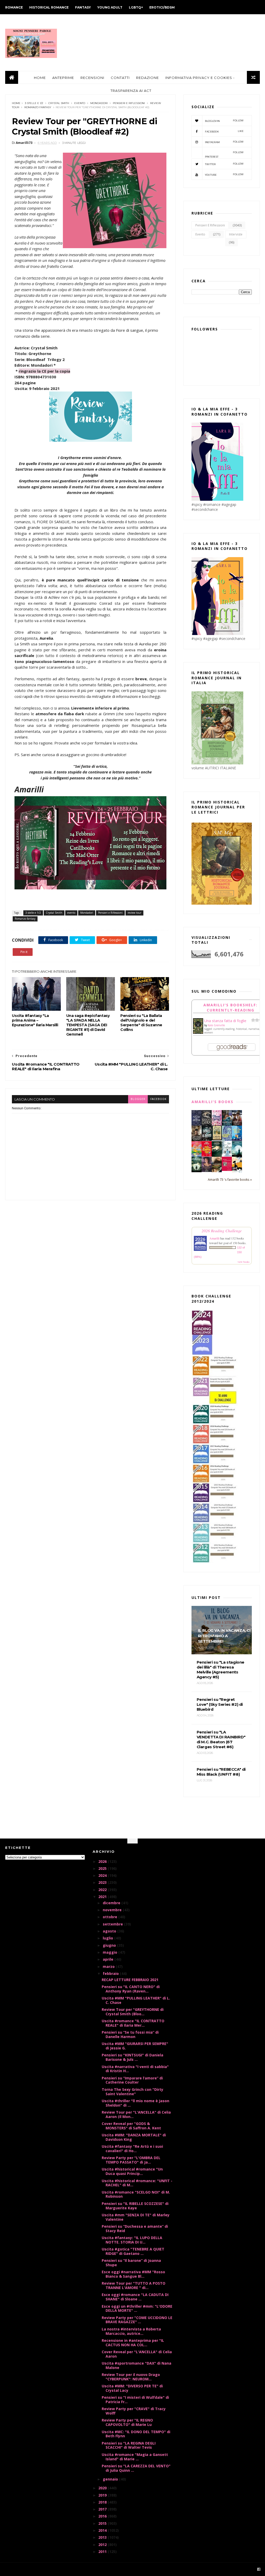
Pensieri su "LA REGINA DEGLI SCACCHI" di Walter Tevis (129, 2445)
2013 (103, 2537)
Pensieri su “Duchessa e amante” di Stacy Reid (135, 2228)
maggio (111, 1952)
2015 (103, 2523)
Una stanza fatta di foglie (225, 1021)
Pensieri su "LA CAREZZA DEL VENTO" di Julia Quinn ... (136, 2468)
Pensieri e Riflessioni (129, 103)
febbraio (111, 1973)
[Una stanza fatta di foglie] (198, 1033)
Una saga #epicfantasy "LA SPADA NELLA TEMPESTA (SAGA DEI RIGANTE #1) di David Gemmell (88, 1025)
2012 (103, 2545)
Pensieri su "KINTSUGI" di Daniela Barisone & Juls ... (132, 2057)
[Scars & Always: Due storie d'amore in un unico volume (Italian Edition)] (207, 1139)
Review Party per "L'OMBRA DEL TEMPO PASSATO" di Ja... (131, 2160)
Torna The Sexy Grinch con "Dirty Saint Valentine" (132, 2092)
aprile (109, 1959)
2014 (103, 2530)
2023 (103, 1882)
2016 (103, 2516)
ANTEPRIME (63, 78)
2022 (103, 1890)
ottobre (111, 1917)
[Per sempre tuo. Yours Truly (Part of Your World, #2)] (207, 1155)
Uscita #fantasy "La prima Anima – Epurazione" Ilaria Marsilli (35, 1020)
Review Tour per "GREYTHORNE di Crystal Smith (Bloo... (133, 2012)
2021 (103, 1897)
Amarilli (214, 1238)
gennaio (111, 2479)
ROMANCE (14, 7)
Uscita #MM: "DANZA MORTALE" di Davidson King (134, 2137)
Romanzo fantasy (38, 107)
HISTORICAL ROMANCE (49, 7)
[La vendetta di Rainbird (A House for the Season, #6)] (227, 1169)
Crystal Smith (59, 103)
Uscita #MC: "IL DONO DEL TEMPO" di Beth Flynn (136, 2434)
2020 (103, 2488)
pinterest (224, 154)
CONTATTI (120, 78)
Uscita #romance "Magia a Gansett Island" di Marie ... (135, 2457)
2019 (103, 2495)
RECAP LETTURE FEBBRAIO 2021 (130, 1980)
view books (244, 1262)
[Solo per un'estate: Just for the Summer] (197, 1156)
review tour (134, 913)
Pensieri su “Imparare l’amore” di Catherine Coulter (132, 2080)
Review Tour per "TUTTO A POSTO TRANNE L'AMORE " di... (134, 2285)
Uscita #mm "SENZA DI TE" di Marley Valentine (136, 2217)
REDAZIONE (148, 78)
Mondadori (99, 103)
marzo (109, 1966)
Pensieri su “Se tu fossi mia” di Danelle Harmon (130, 2034)
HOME (40, 78)
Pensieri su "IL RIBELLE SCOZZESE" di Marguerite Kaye (135, 2206)
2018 (103, 2502)
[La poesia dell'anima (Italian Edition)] (197, 1124)
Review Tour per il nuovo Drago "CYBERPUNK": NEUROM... (131, 2377)
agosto (110, 1931)
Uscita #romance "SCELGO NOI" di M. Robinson (136, 2194)
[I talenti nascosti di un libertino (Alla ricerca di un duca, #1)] (197, 1141)
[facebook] (259, 2569)
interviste (236, 234)
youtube (224, 175)
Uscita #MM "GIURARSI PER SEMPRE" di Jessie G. (135, 2046)
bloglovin (224, 121)
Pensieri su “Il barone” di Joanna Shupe (131, 2263)
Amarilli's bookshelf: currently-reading (230, 1007)
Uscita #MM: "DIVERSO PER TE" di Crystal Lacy (132, 2388)
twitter (224, 164)
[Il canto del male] (217, 1155)
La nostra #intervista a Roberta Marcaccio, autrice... (131, 2331)
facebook (158, 1099)
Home (16, 103)
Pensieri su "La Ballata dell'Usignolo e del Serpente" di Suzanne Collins (141, 1023)
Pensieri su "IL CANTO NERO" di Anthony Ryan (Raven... (131, 1989)
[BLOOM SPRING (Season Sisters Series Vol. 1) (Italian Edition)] (217, 1125)
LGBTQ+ (136, 7)
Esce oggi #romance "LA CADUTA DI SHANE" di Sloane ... (135, 2297)
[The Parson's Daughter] (217, 1139)
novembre (113, 1910)
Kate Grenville (216, 1025)
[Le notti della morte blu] (237, 1155)
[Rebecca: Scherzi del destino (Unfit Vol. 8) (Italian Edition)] (237, 1171)
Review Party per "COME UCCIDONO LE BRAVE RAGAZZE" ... (137, 2320)
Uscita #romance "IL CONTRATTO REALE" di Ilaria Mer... (133, 2023)
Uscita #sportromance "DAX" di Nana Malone (137, 2365)
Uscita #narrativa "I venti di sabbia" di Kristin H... (135, 2069)
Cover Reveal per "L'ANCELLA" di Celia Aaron (137, 2354)
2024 (103, 1875)
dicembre (112, 1903)
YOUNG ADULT (110, 7)
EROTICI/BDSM (162, 7)
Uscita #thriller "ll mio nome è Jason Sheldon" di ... (135, 2103)
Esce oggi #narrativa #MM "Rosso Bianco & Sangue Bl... (133, 2274)
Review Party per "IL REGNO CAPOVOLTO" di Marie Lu (127, 2422)
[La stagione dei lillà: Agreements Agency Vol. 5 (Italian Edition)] (207, 1171)
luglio (108, 1938)
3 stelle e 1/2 (34, 103)
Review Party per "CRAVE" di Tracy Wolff (134, 2411)
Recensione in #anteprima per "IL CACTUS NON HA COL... (133, 2343)
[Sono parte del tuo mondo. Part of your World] (237, 1139)
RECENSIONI (92, 78)
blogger (138, 1099)
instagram (224, 142)
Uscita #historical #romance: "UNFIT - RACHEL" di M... (137, 2183)
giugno (110, 1945)
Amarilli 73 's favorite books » (230, 1180)
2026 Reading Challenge (222, 1231)
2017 (103, 2509)
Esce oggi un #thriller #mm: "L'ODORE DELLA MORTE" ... (137, 2308)
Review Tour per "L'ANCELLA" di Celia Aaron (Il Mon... (136, 2114)
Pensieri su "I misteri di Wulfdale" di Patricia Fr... (135, 2400)
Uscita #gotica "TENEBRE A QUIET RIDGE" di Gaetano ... (133, 2251)
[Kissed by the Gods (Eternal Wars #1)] (207, 1125)
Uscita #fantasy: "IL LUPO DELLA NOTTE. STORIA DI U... (132, 2240)
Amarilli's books (212, 1102)
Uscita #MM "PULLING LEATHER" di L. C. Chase (136, 2000)
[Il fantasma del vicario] (197, 1171)
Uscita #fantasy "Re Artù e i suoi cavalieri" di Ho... (132, 2149)
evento (80, 103)
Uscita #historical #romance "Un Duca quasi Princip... (132, 2171)
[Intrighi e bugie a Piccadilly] (217, 1171)
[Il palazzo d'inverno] (227, 1155)
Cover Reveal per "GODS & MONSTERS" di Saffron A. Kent (131, 2126)
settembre (113, 1924)
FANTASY (83, 7)
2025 (103, 1868)
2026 (103, 1861)
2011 (103, 2552)
